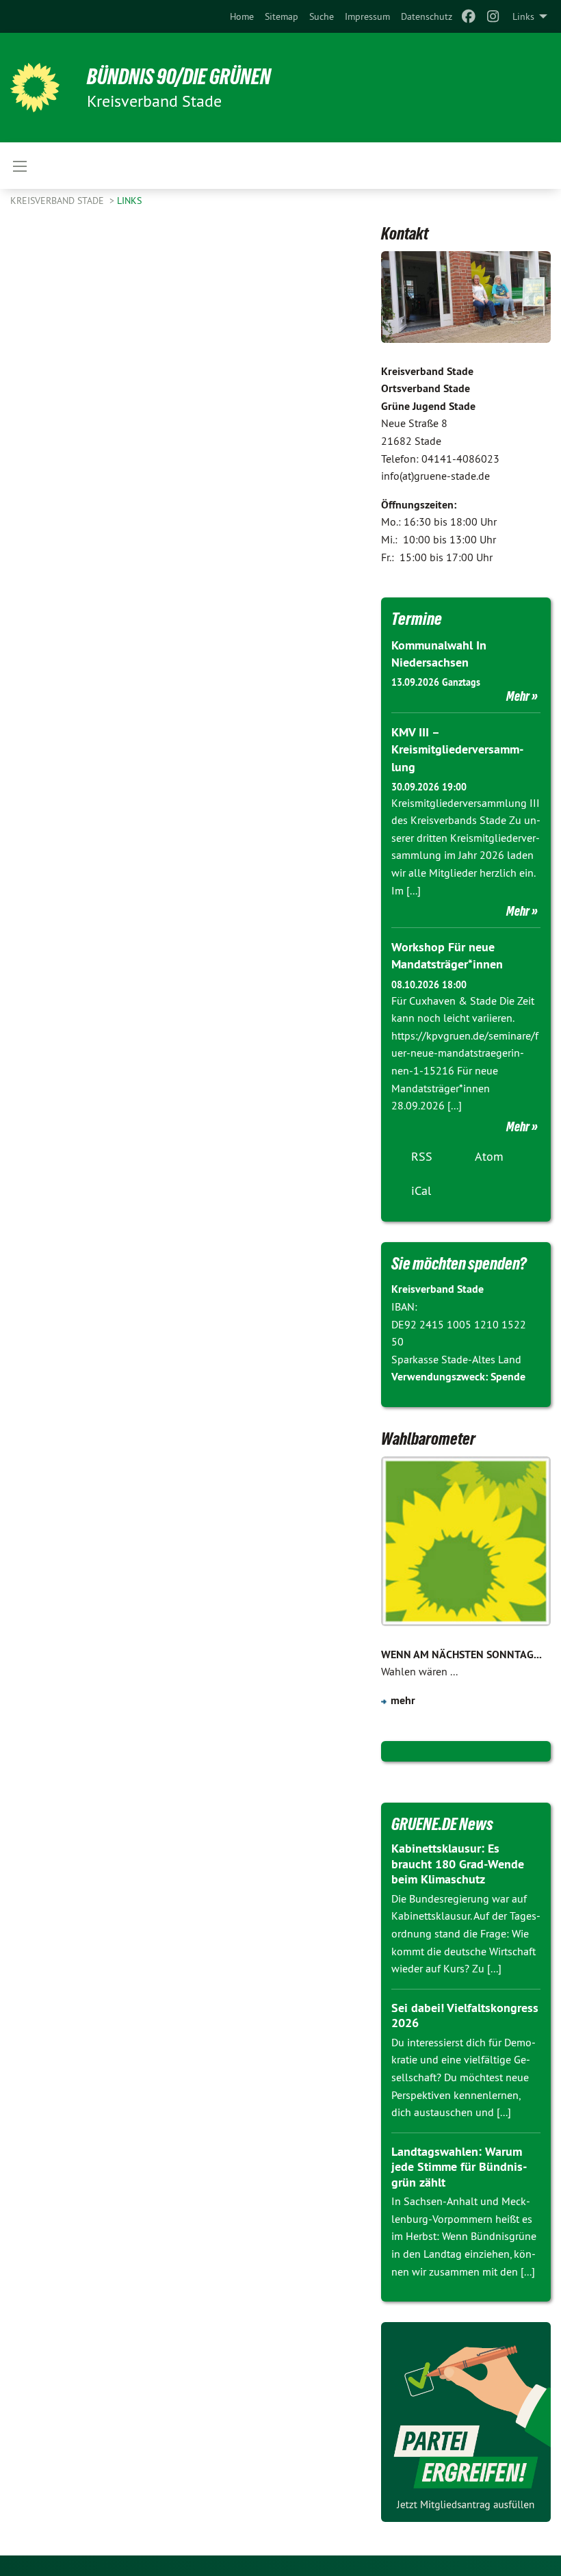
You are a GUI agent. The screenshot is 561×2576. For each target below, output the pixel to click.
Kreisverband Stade (58, 201)
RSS (422, 1156)
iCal (421, 1190)
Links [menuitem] (523, 16)
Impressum (367, 16)
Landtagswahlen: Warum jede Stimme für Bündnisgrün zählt (459, 2167)
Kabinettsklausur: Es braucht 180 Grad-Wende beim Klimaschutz (458, 1864)
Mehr (518, 696)
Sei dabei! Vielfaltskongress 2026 (465, 2015)
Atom (489, 1156)
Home (242, 16)
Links (129, 201)
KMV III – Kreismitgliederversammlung (457, 749)
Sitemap (282, 16)
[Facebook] (468, 16)
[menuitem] (242, 16)
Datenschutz (427, 16)
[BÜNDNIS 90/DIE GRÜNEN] (35, 88)
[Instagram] (494, 16)
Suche (322, 16)
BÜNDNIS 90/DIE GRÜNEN (179, 77)
